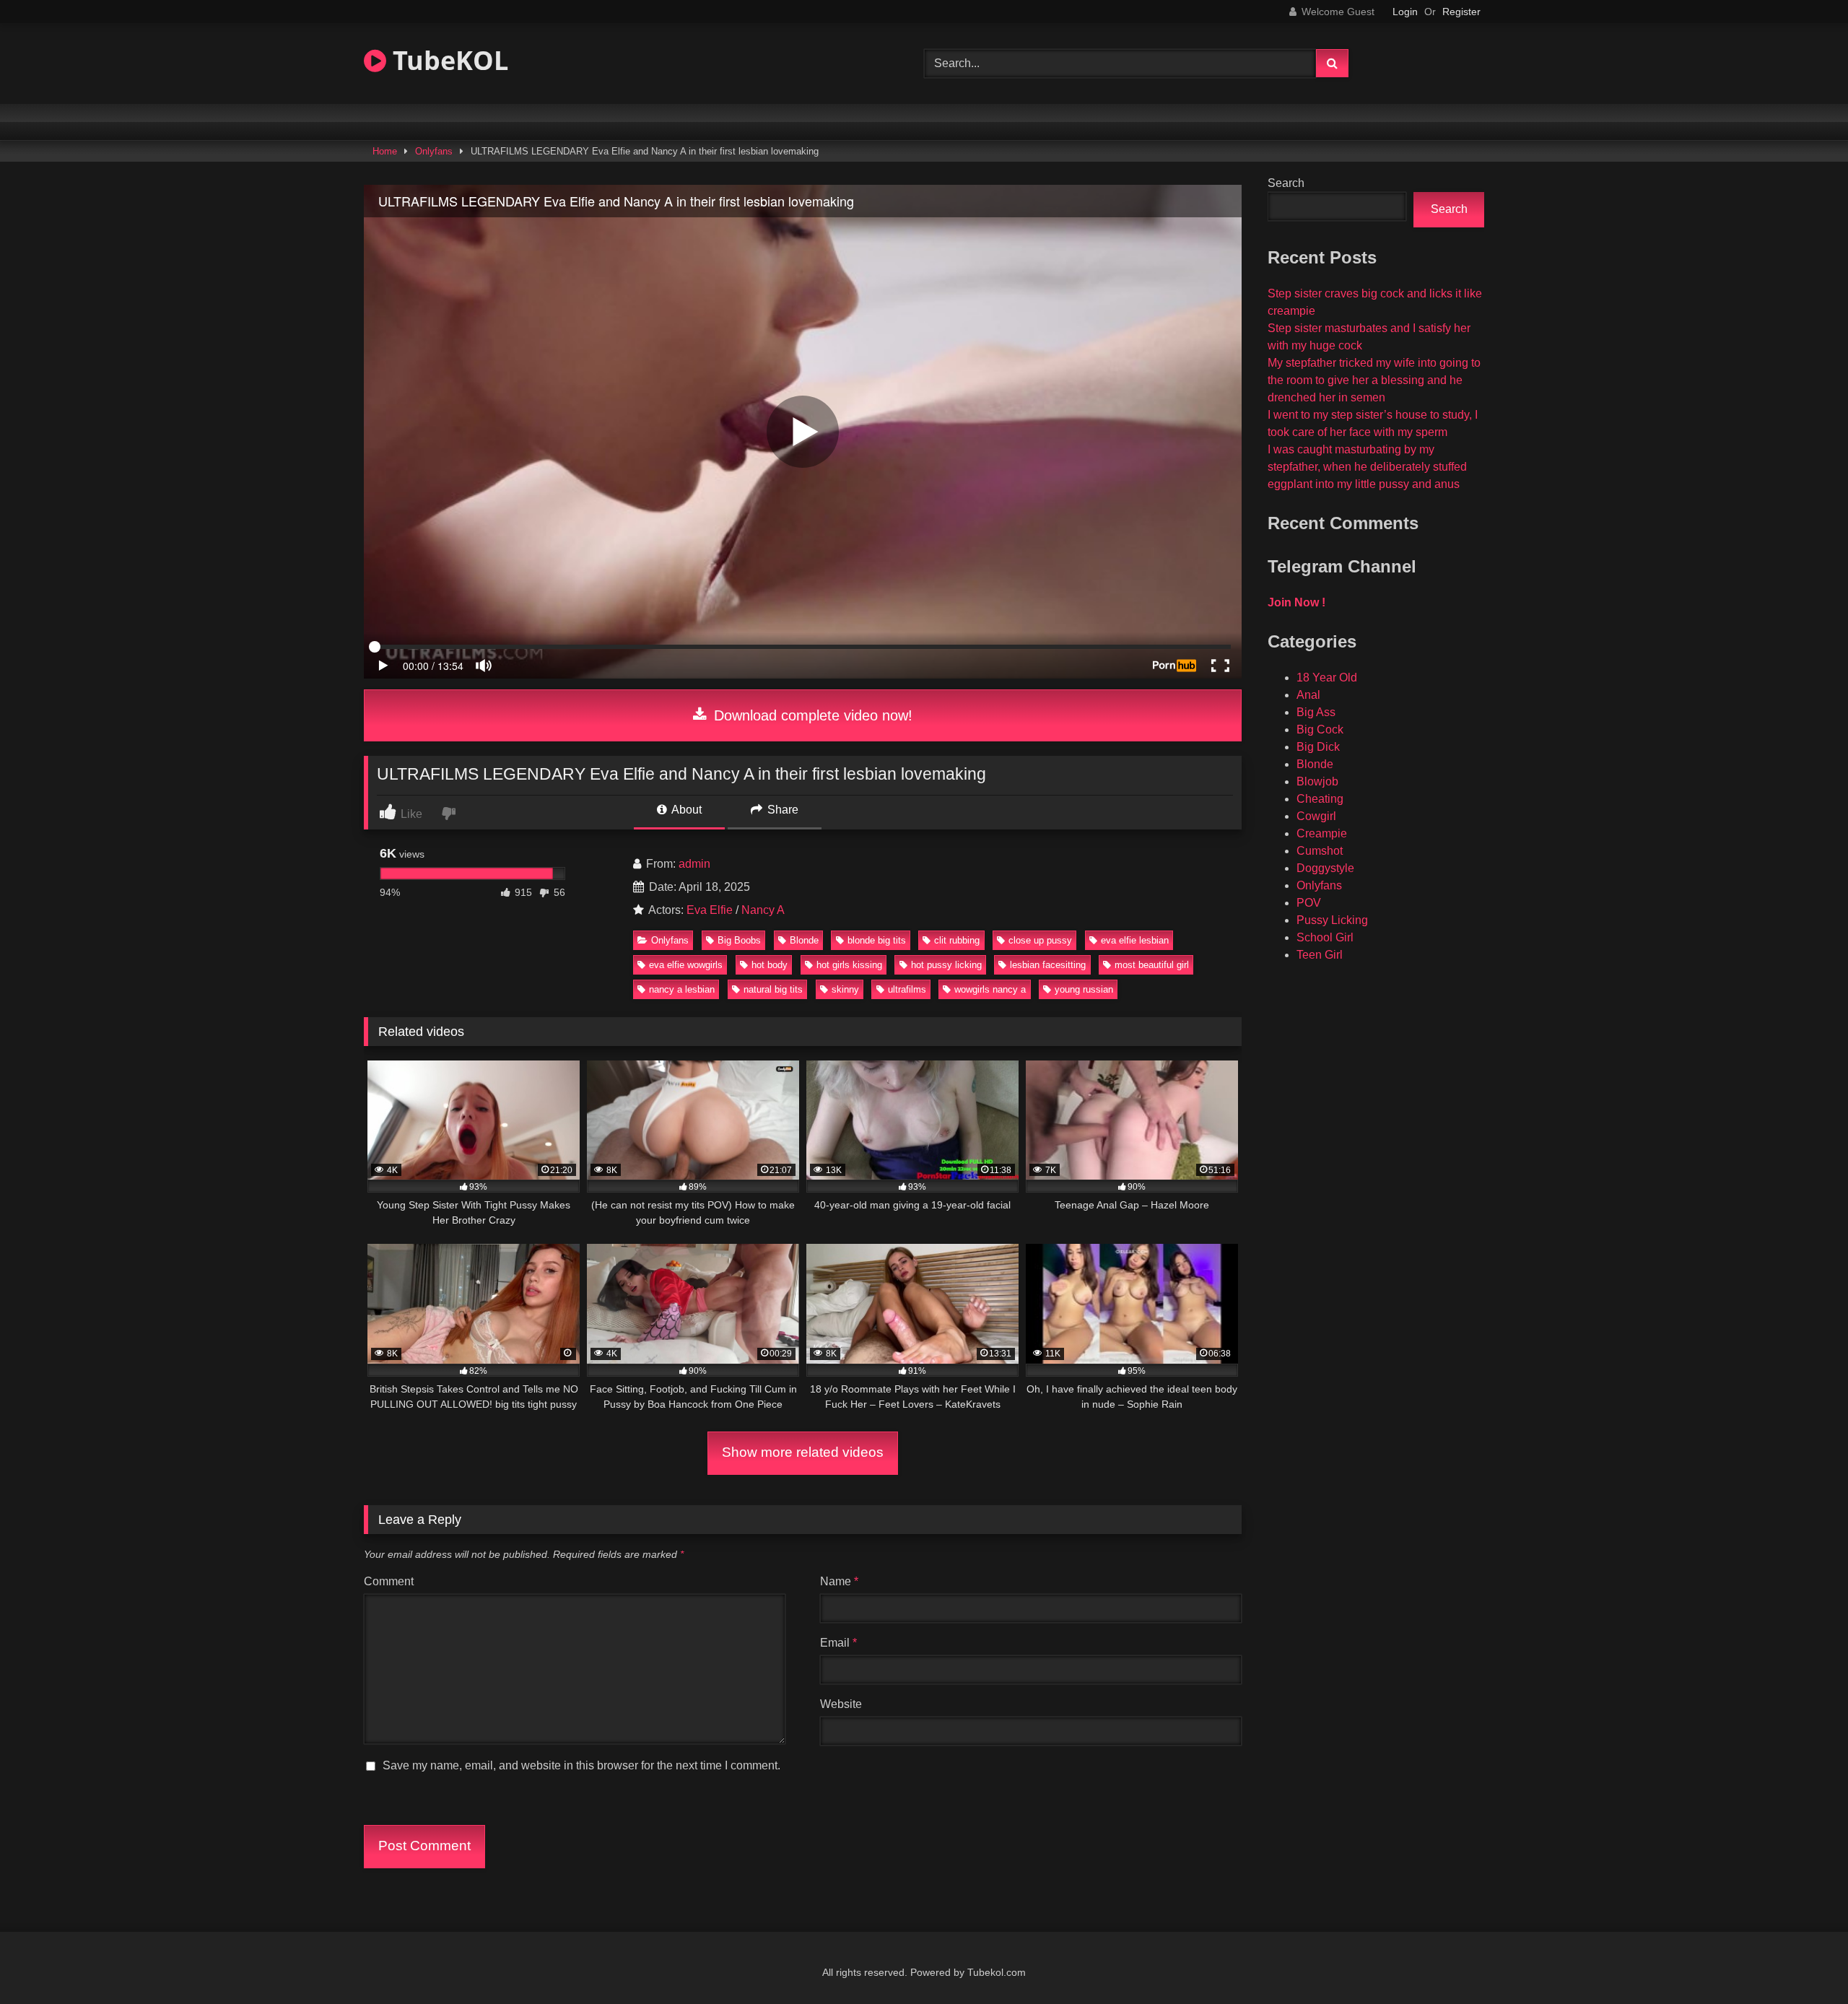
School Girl (1325, 937)
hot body (770, 965)
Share (781, 810)
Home (385, 151)
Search (1286, 183)
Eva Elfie (710, 910)
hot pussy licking (946, 965)
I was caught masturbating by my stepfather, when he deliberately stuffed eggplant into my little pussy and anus (1367, 467)
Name (839, 1581)
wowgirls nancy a (990, 989)
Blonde (804, 940)
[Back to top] (1803, 1961)
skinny (845, 989)
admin (694, 864)
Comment (389, 1581)
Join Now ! (1296, 602)
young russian (1084, 989)
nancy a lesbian (682, 989)
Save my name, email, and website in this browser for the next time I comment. (581, 1765)
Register (1461, 12)
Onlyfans (434, 151)
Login (1405, 12)
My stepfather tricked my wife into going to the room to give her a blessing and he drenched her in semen (1374, 380)
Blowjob (1317, 781)
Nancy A (763, 910)
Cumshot (1320, 851)
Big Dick (1318, 747)
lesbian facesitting (1048, 965)
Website (841, 1704)
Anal (1308, 695)
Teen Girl (1320, 955)
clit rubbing (957, 940)
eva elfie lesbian (1135, 940)
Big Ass (1316, 712)
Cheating (1320, 799)
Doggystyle (1325, 868)
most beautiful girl (1152, 965)
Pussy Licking (1332, 920)
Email (838, 1643)
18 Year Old (1327, 678)
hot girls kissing (849, 965)
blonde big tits (877, 940)
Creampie (1322, 833)
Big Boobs (739, 940)
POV (1309, 903)
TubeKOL (447, 60)
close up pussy (1040, 940)
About (685, 810)
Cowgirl (1316, 816)
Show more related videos (803, 1452)
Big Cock (1320, 729)
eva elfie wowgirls (686, 965)
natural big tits (773, 989)
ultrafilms (907, 989)
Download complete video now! (811, 715)
